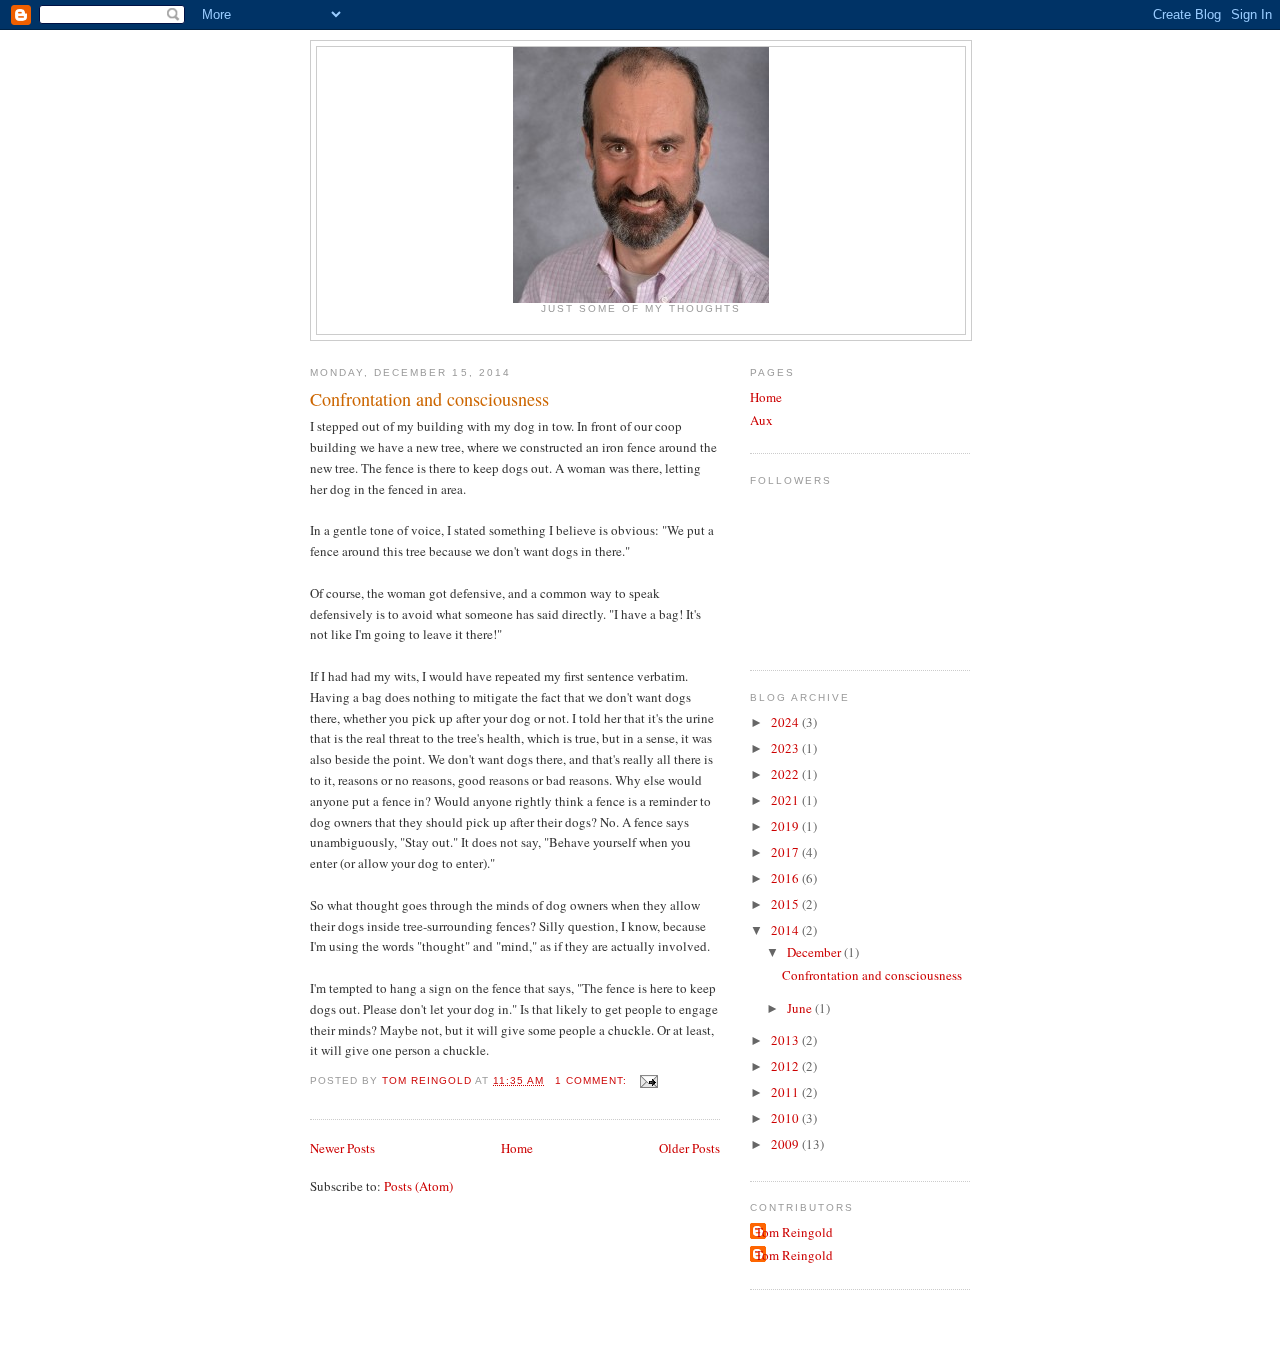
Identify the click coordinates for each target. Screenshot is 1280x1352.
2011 (786, 1092)
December (815, 952)
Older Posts (689, 1148)
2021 (786, 800)
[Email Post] (648, 1080)
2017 (786, 852)
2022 (786, 774)
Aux (761, 420)
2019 (786, 826)
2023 (786, 748)
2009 (786, 1144)
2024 (786, 722)
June (801, 1008)
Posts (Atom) (418, 1186)
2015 (786, 904)
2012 (786, 1066)
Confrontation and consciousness (429, 399)
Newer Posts (342, 1148)
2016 (786, 878)
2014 (786, 930)
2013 (786, 1040)
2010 (786, 1118)
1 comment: (593, 1080)
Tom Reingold (794, 1232)
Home (517, 1148)
